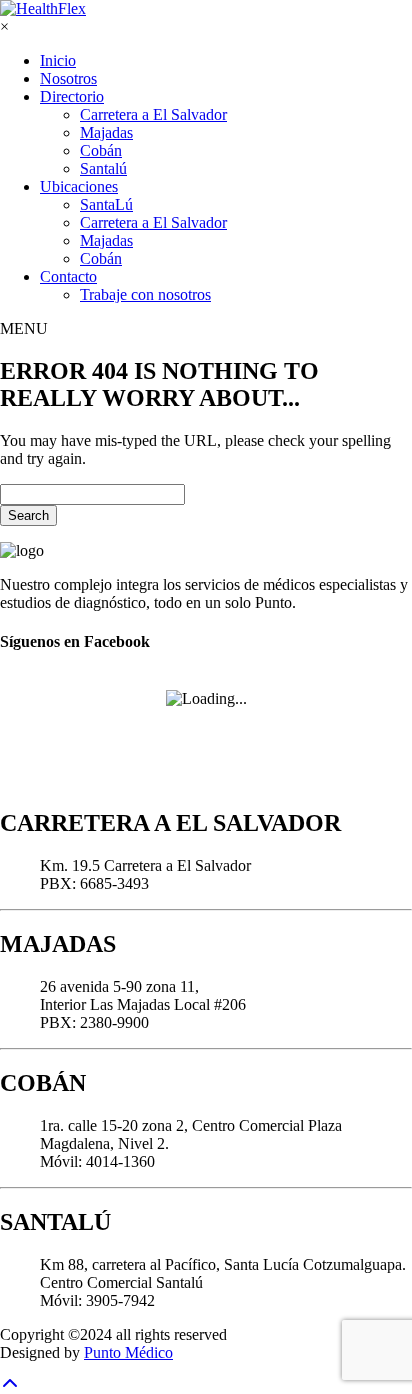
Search (28, 515)
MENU (24, 328)
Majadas (106, 132)
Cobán (101, 150)
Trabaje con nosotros (145, 294)
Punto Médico (128, 1352)
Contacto (68, 276)
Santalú (103, 168)
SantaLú (106, 204)
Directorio (72, 96)
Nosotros (68, 78)
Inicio (58, 60)
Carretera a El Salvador (153, 114)
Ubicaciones (79, 186)
